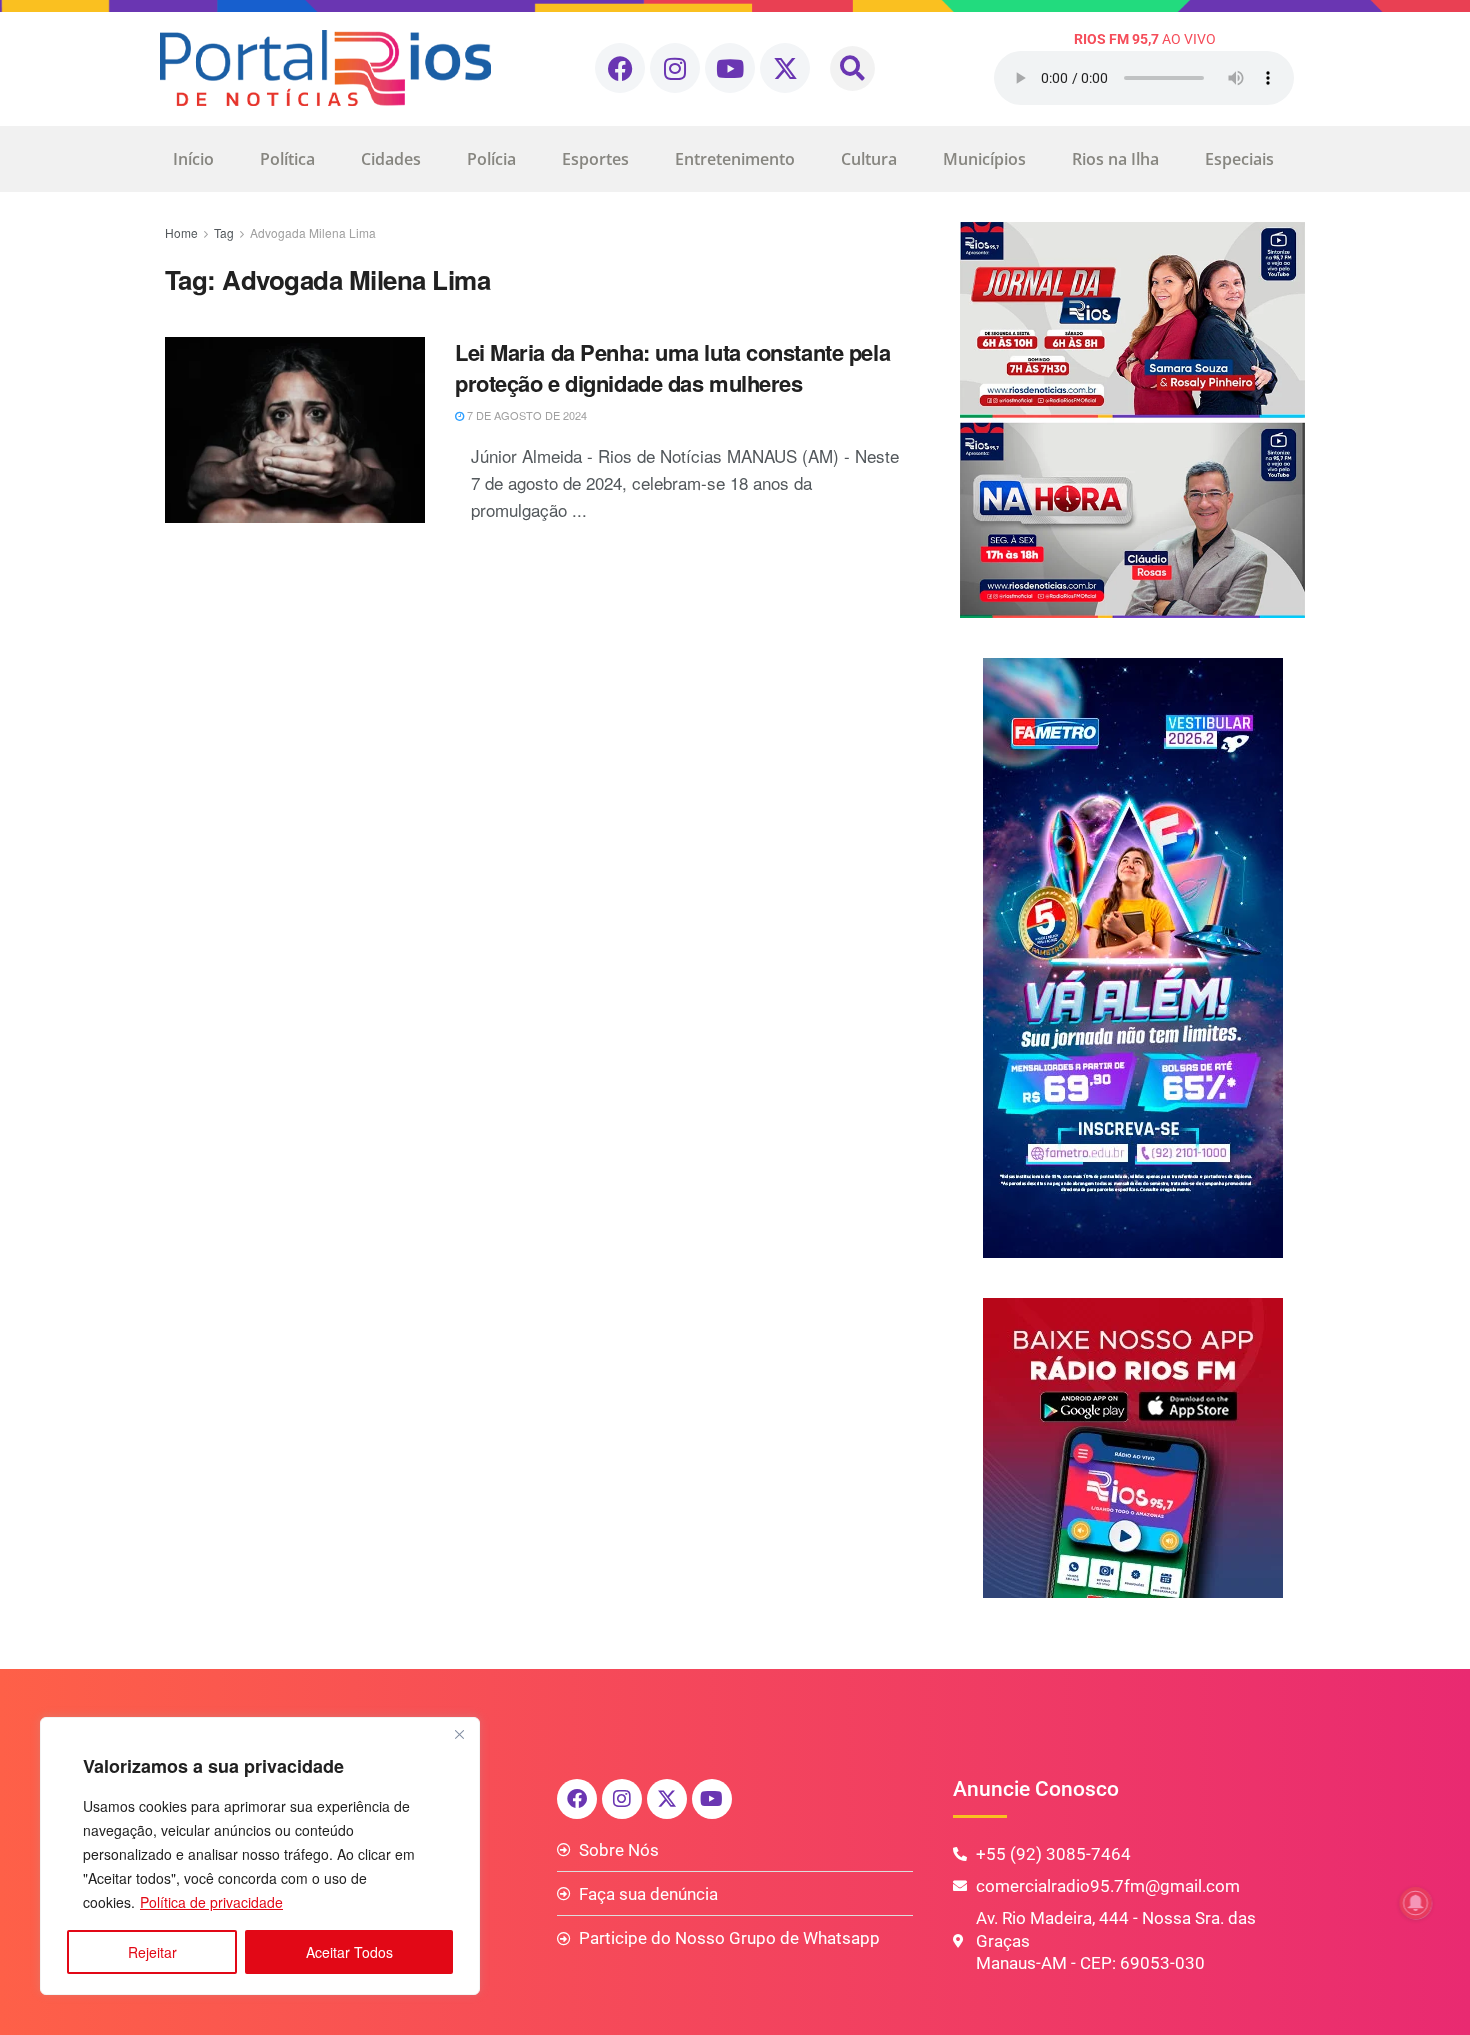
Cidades (391, 159)
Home (181, 232)
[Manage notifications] (1416, 1903)
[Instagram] (675, 68)
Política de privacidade (211, 1902)
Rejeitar (152, 1952)
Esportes (595, 159)
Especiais (1239, 159)
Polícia (491, 159)
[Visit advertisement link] (1132, 420)
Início (193, 159)
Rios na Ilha (1115, 159)
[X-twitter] (785, 68)
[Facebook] (620, 68)
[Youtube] (730, 68)
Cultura (869, 159)
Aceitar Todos (349, 1952)
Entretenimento (735, 159)
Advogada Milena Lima (313, 232)
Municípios (984, 159)
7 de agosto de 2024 (525, 415)
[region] (260, 1856)
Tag (224, 232)
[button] (852, 68)
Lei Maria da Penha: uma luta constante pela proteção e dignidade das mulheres (672, 367)
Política (287, 159)
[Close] (459, 1734)
